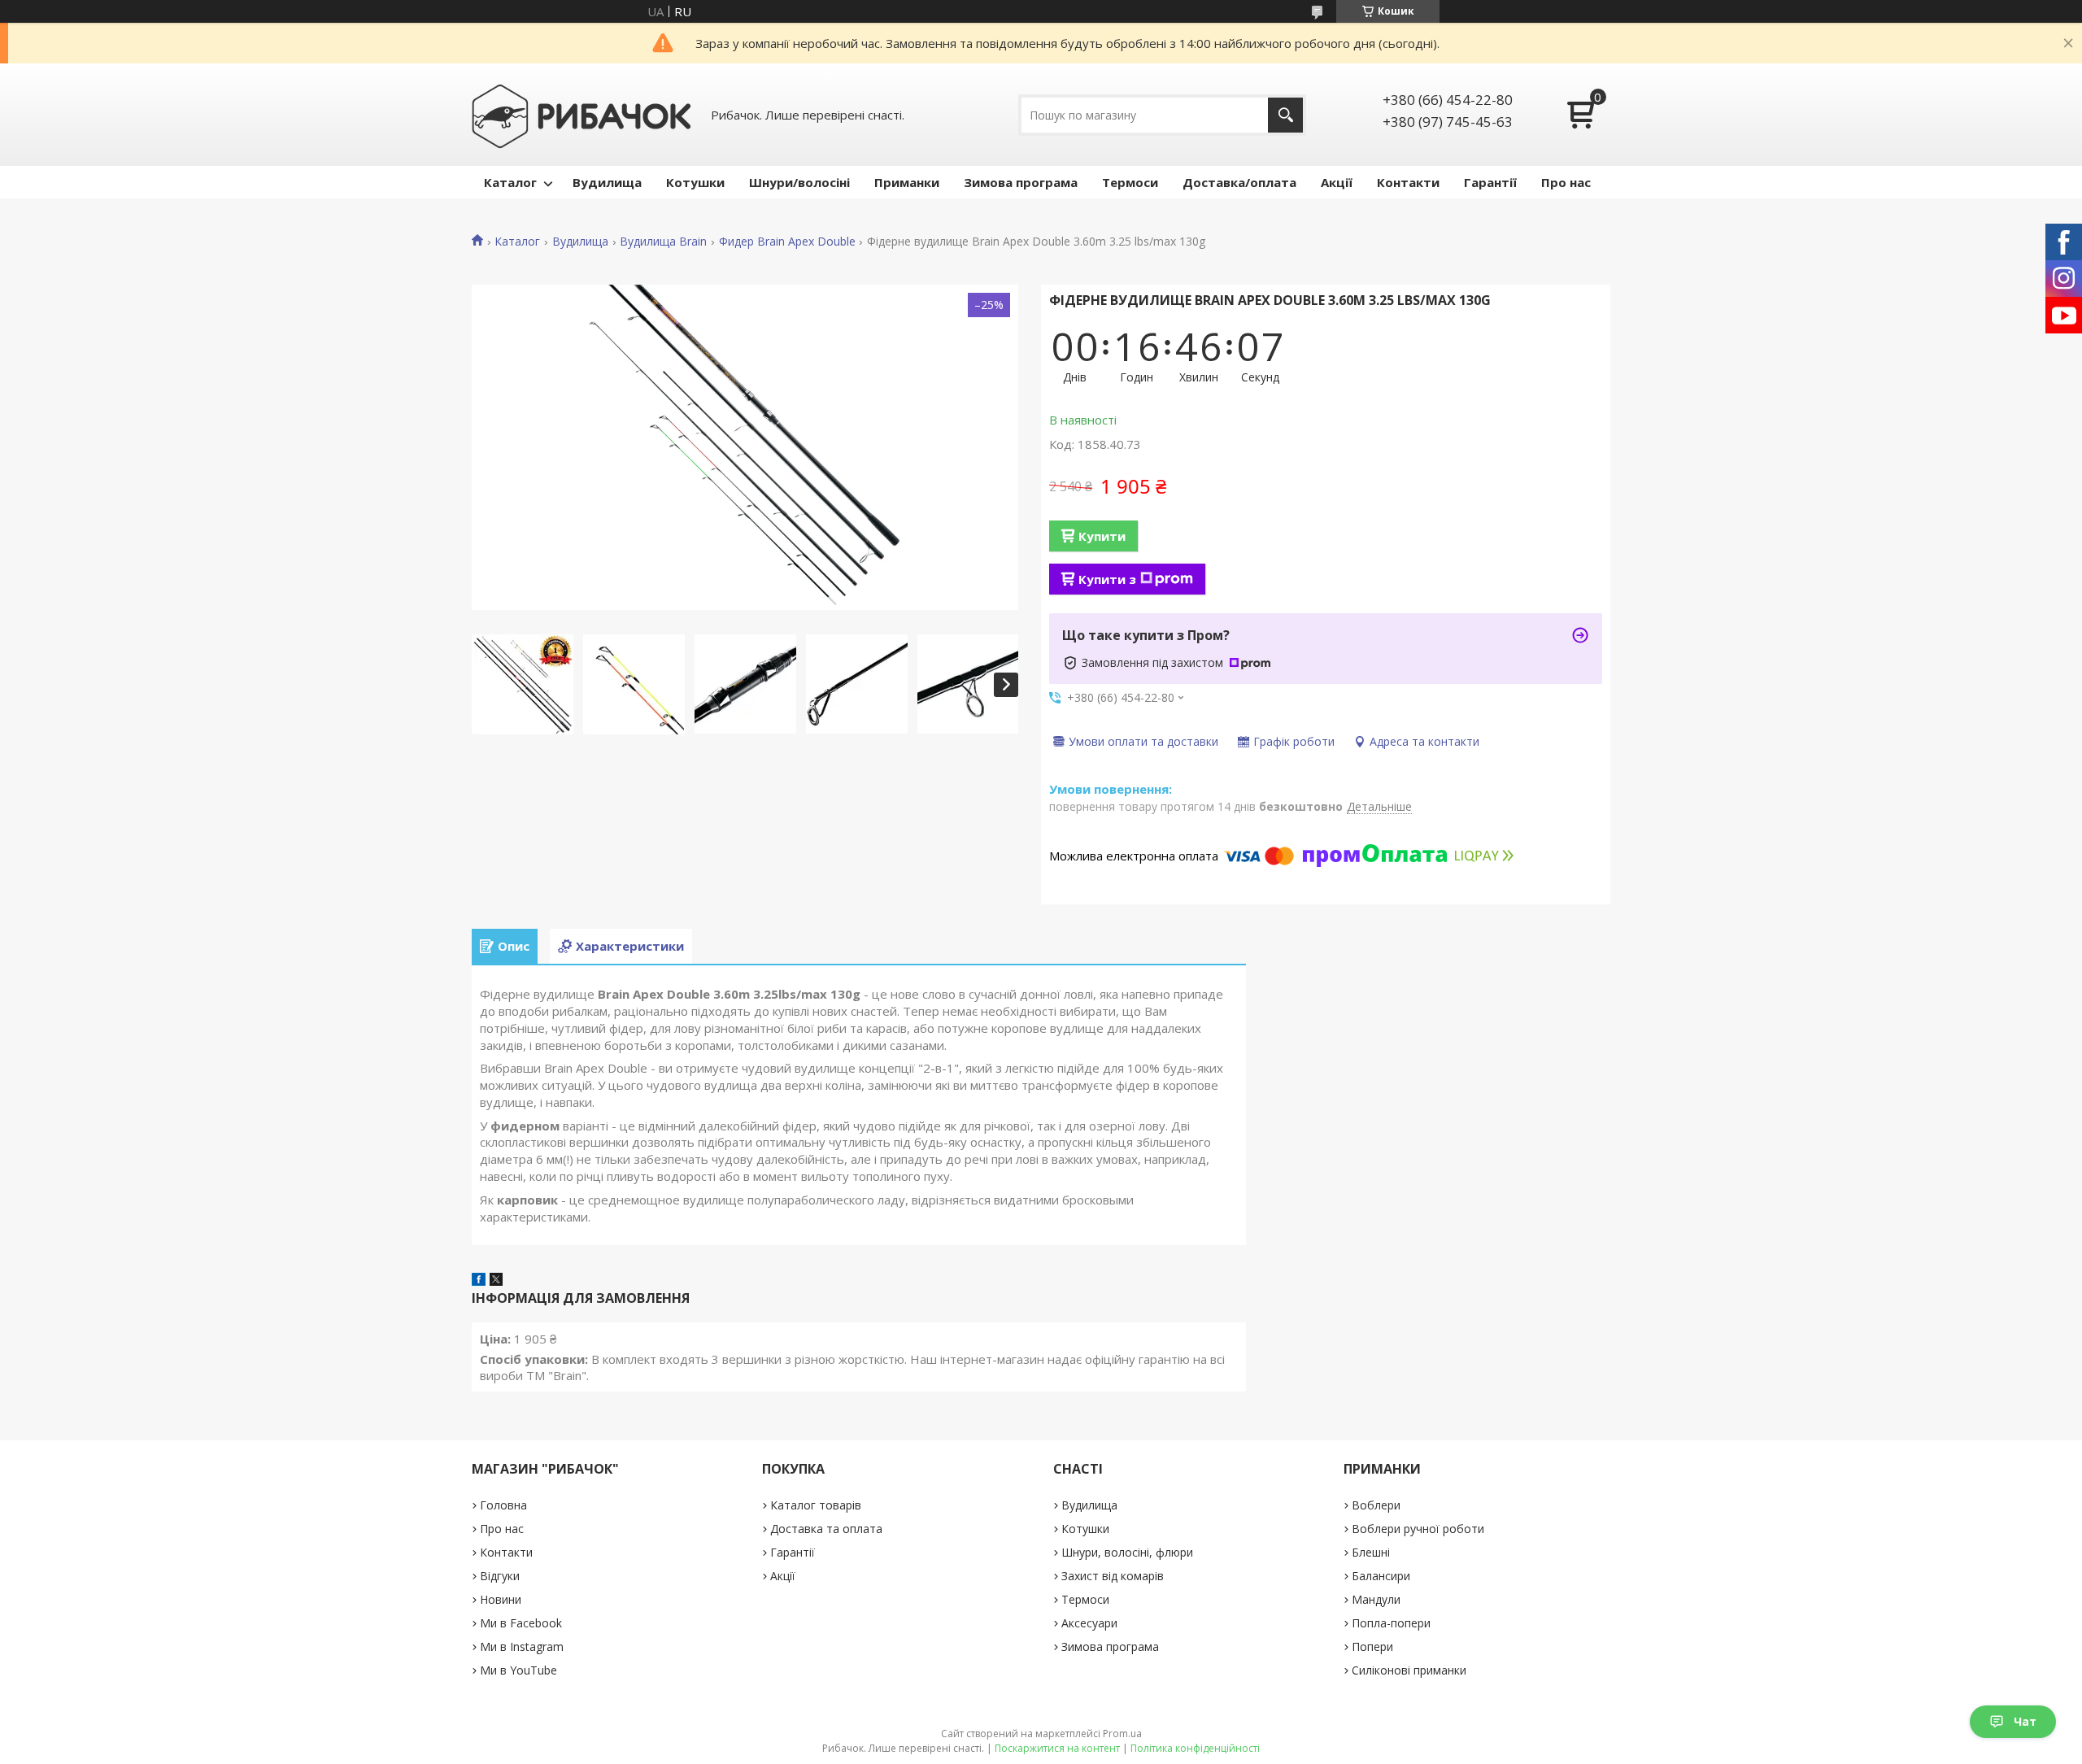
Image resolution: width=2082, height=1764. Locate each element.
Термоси (1130, 182)
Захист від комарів (1113, 1576)
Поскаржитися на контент (1057, 1748)
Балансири (1381, 1576)
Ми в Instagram (522, 1646)
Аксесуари (1089, 1623)
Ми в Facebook (521, 1623)
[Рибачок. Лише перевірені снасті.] (581, 115)
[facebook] (479, 1281)
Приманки (907, 182)
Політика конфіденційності (1195, 1748)
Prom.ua (1122, 1734)
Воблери (1376, 1505)
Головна (503, 1505)
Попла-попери (1391, 1623)
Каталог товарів (816, 1505)
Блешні (1371, 1552)
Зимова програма (1021, 182)
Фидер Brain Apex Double (787, 242)
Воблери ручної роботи (1418, 1529)
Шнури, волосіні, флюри (1127, 1552)
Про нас (1566, 182)
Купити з (1107, 579)
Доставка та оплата (826, 1529)
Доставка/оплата (1239, 182)
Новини (501, 1599)
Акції (1337, 182)
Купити (1102, 536)
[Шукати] (1285, 115)
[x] (496, 1281)
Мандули (1376, 1599)
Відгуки (500, 1576)
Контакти (1408, 182)
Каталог (510, 182)
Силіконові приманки (1409, 1670)
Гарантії (1490, 182)
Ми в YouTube (518, 1670)
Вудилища (607, 182)
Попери (1372, 1646)
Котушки (695, 182)
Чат (2025, 1721)
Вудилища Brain (663, 242)
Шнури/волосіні (799, 182)
